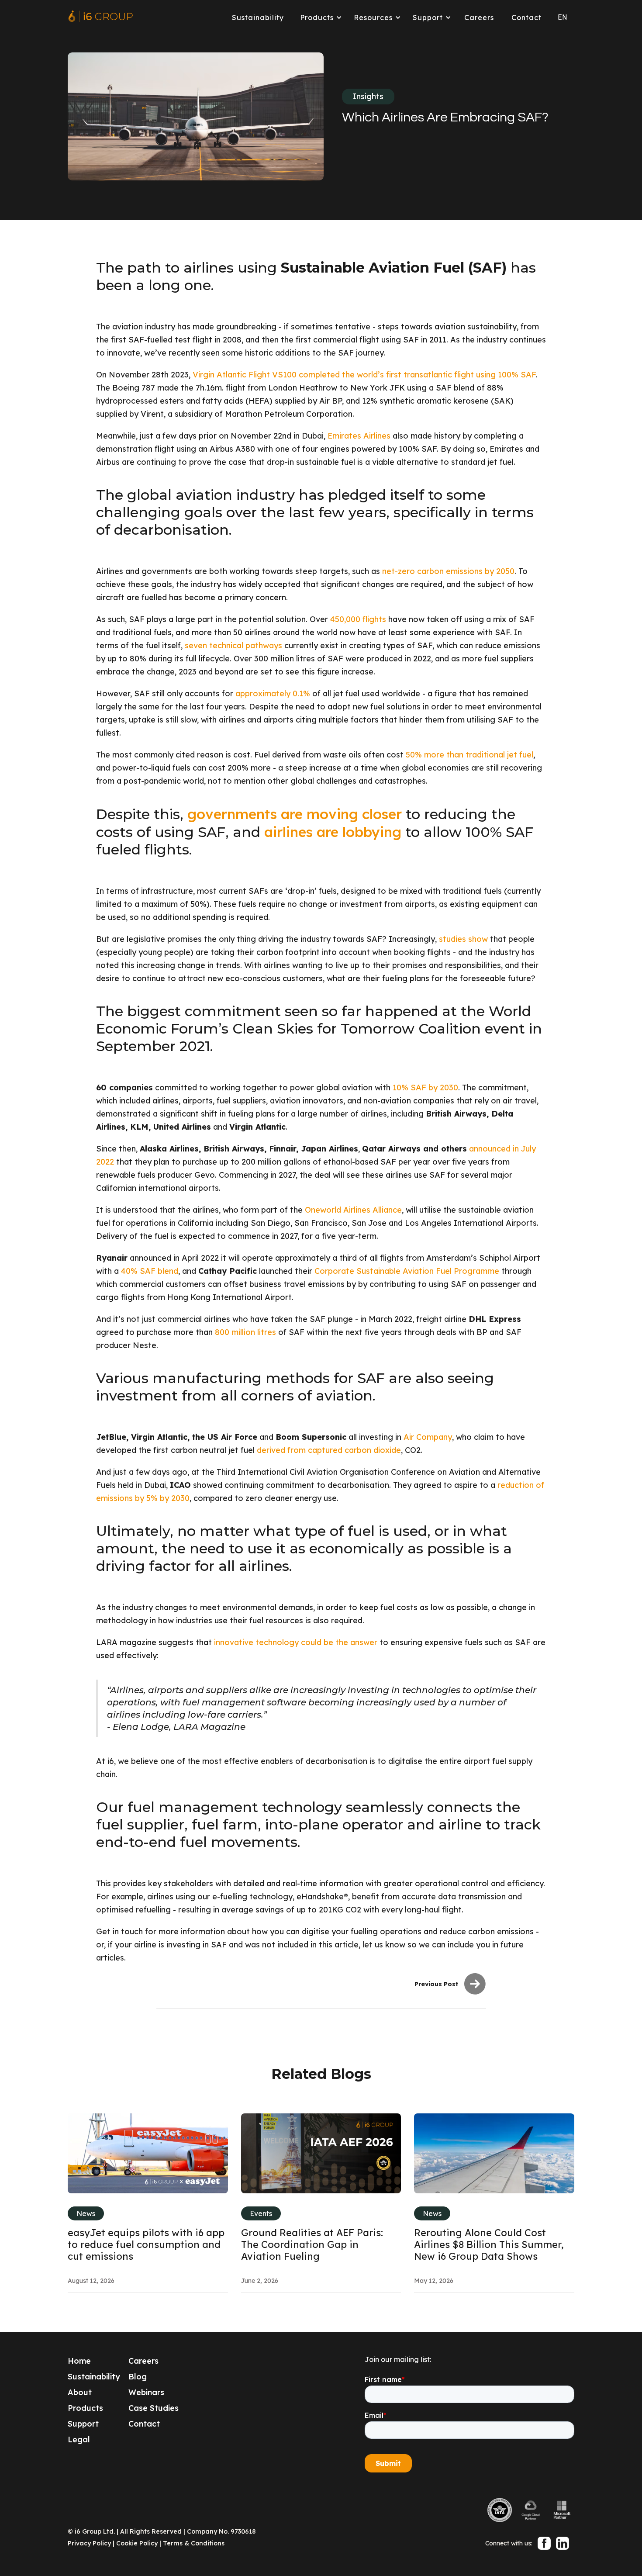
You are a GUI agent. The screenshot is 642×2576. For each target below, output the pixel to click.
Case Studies (154, 2408)
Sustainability (258, 17)
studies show (463, 939)
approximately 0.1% (273, 693)
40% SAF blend (150, 1271)
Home (79, 2361)
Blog (138, 2377)
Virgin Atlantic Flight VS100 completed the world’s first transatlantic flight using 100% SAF (364, 375)
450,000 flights (358, 619)
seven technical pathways (233, 645)
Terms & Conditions (194, 2543)
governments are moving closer (295, 814)
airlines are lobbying (333, 832)
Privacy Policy (89, 2543)
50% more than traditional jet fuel (469, 755)
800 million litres (245, 1332)
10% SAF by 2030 (425, 1087)
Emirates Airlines (359, 436)
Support (83, 2424)
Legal (79, 2439)
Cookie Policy (137, 2543)
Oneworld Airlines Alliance (353, 1210)
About (80, 2392)
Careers (479, 17)
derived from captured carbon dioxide (329, 1450)
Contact (526, 17)
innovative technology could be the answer (296, 1642)
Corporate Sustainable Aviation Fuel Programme (407, 1271)
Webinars (146, 2392)
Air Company (428, 1437)
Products (85, 2408)
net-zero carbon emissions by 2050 (448, 571)
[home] (100, 17)
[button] (319, 17)
